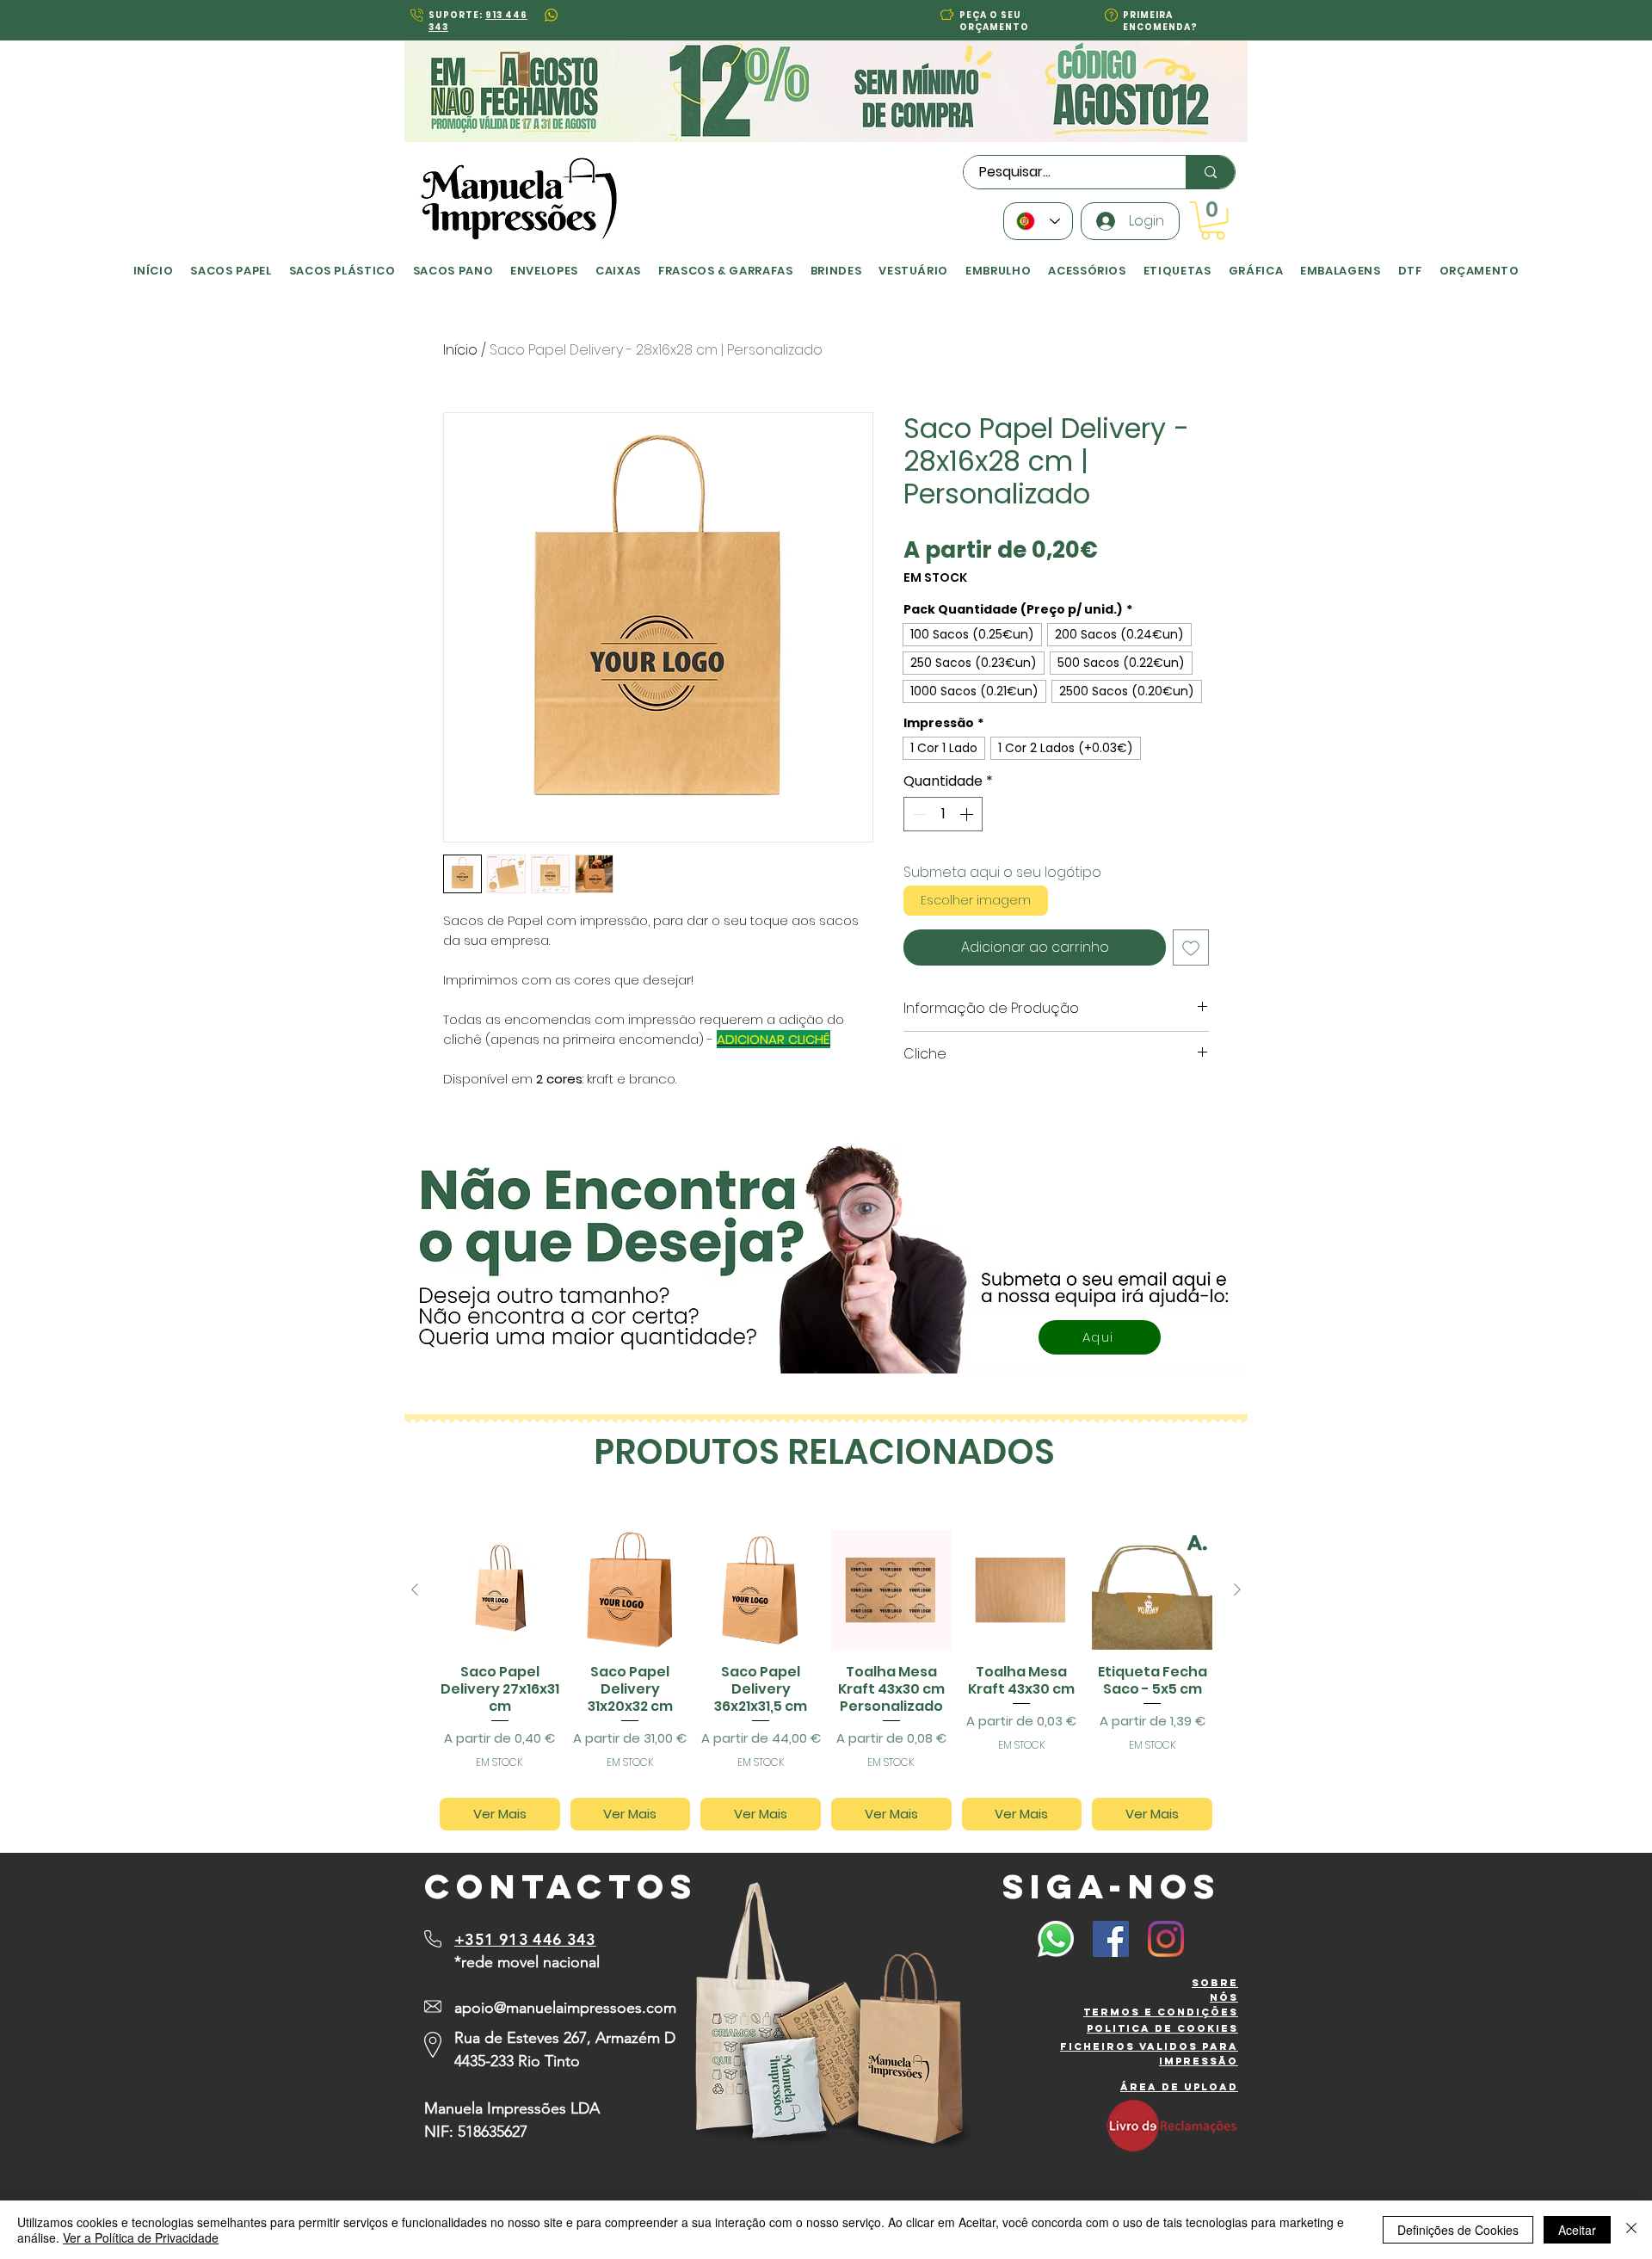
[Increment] (968, 814)
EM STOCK (935, 578)
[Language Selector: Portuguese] (1038, 221)
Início (460, 350)
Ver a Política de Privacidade (141, 2237)
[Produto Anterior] (415, 1589)
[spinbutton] (943, 814)
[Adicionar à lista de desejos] (1191, 947)
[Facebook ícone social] (1111, 1939)
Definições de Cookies (1458, 2230)
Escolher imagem (976, 900)
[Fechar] (1631, 2230)
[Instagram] (1166, 1939)
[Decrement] (918, 814)
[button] (947, 14)
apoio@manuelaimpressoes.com (565, 2008)
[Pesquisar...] (1210, 172)
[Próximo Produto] (1237, 1589)
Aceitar (1577, 2230)
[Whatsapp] (1056, 1939)
